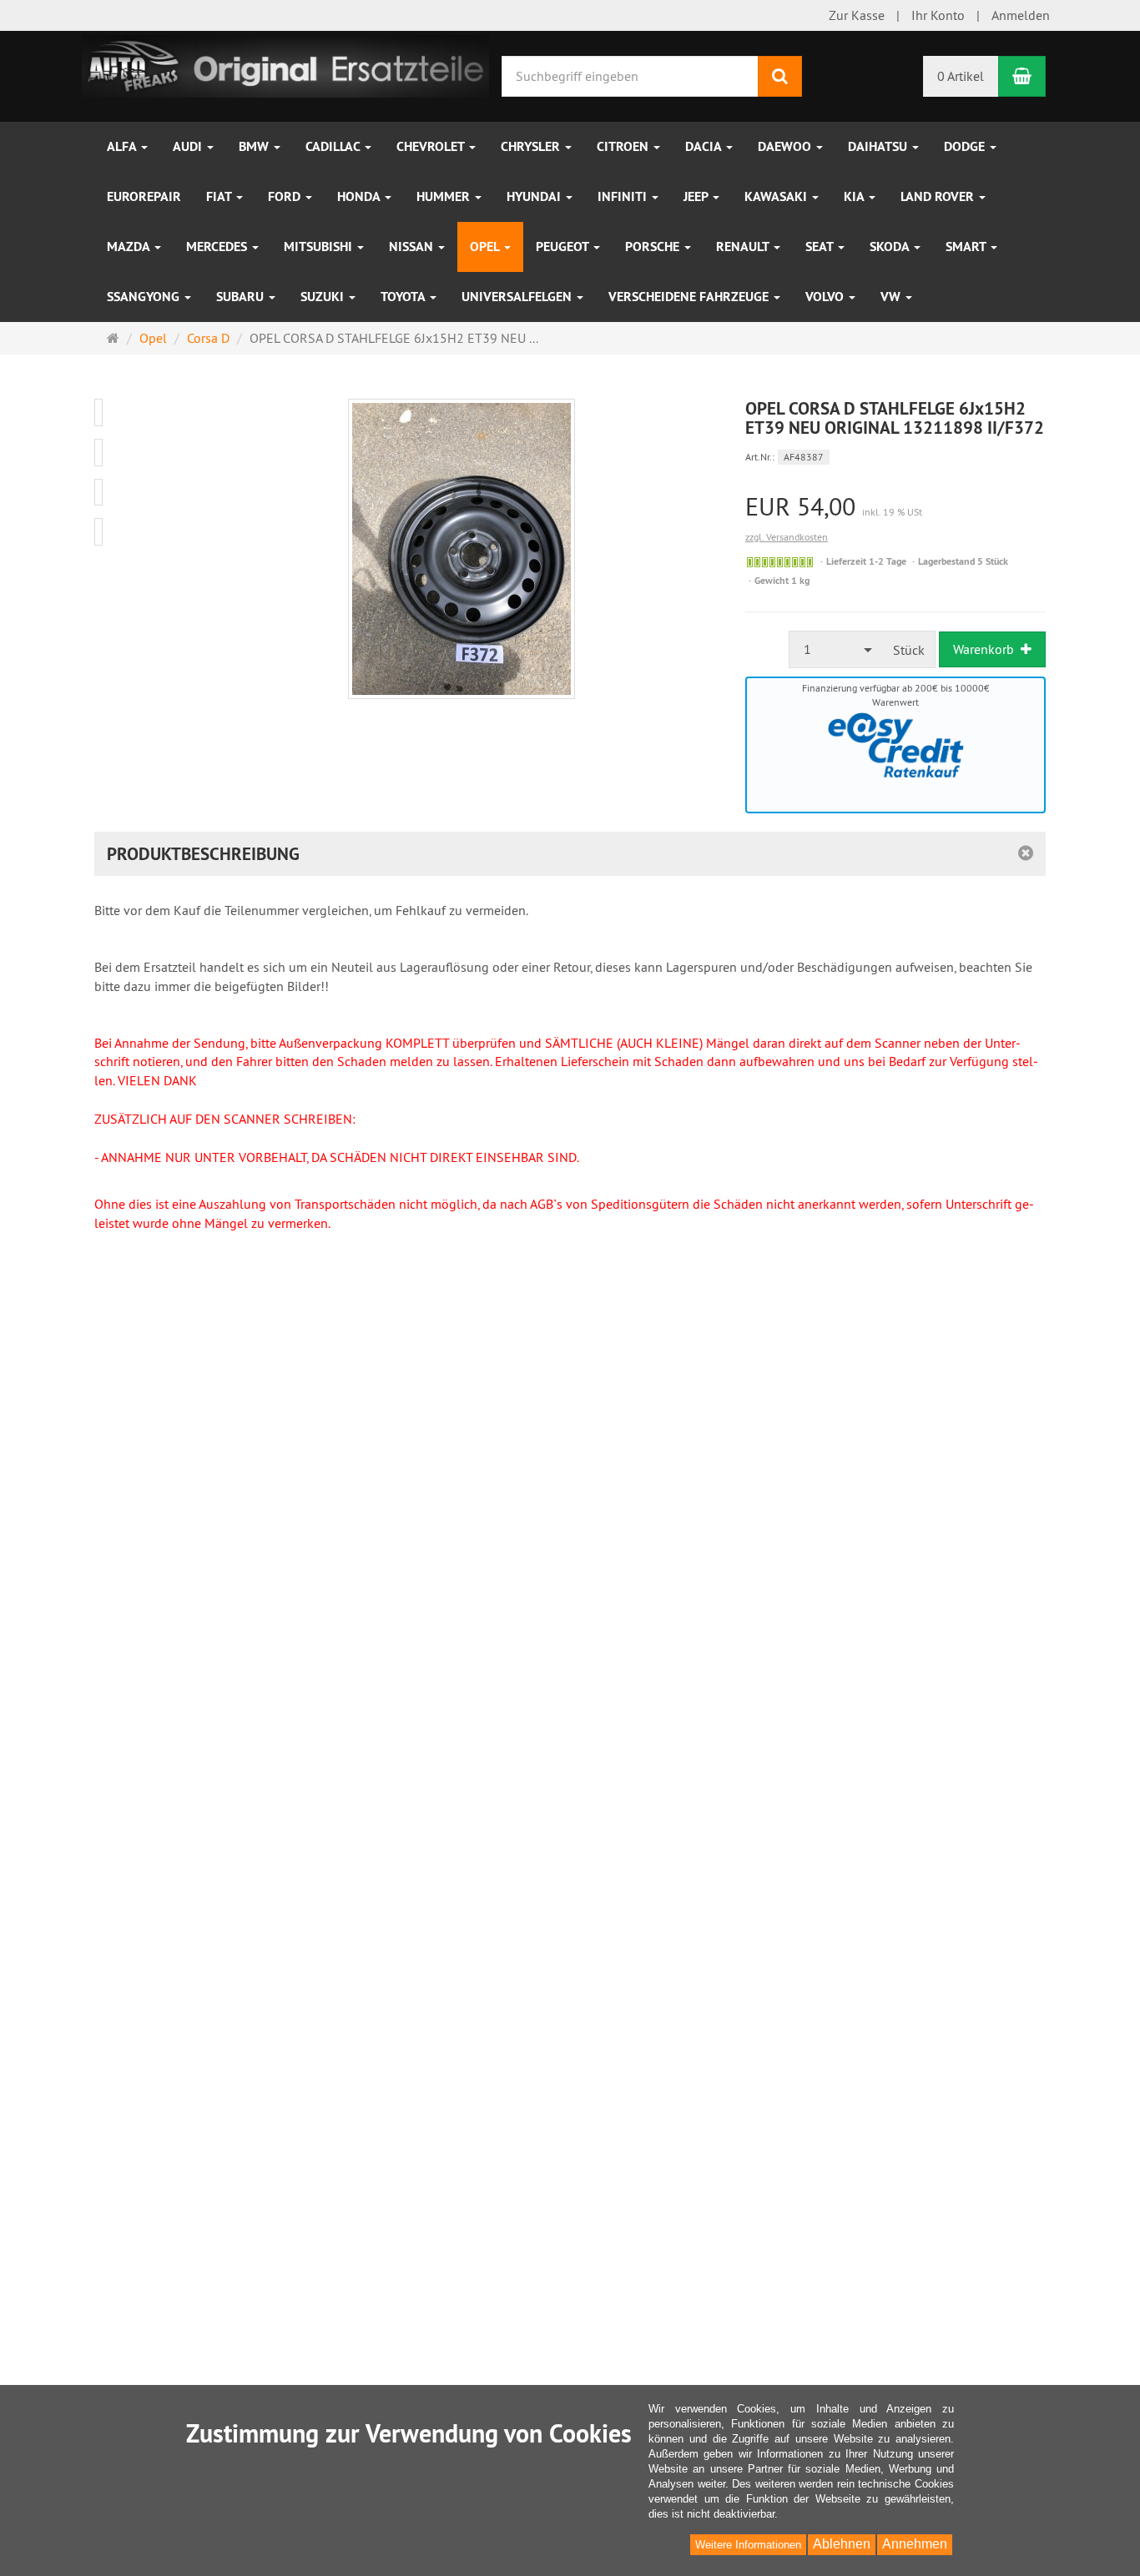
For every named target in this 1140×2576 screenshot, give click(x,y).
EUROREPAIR (144, 196)
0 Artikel (961, 76)
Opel (486, 247)
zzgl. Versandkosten (787, 537)
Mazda (130, 247)
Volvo (826, 297)
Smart (967, 247)
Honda (360, 196)
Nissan (413, 247)
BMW (255, 146)
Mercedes (218, 247)
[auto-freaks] (285, 64)
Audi (189, 146)
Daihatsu (879, 146)
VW (892, 297)
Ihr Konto (938, 15)
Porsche (654, 247)
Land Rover (939, 196)
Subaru (242, 297)
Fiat (220, 196)
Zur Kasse (857, 15)
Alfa (123, 146)
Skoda (891, 247)
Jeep (697, 196)
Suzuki (324, 297)
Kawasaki (777, 196)
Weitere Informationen (748, 2545)
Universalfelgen (518, 297)
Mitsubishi (320, 247)
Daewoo (786, 146)
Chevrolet (432, 146)
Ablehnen (842, 2544)
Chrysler (532, 146)
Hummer (445, 196)
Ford (286, 196)
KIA (855, 196)
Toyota (404, 297)
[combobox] (836, 649)
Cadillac (334, 146)
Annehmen (915, 2544)
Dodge (966, 146)
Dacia (705, 146)
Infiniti (624, 196)
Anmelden (1021, 15)
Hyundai (535, 196)
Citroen (624, 146)
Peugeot (564, 247)
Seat (821, 247)
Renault (744, 247)
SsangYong (145, 297)
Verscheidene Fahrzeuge (690, 297)
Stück (909, 650)
